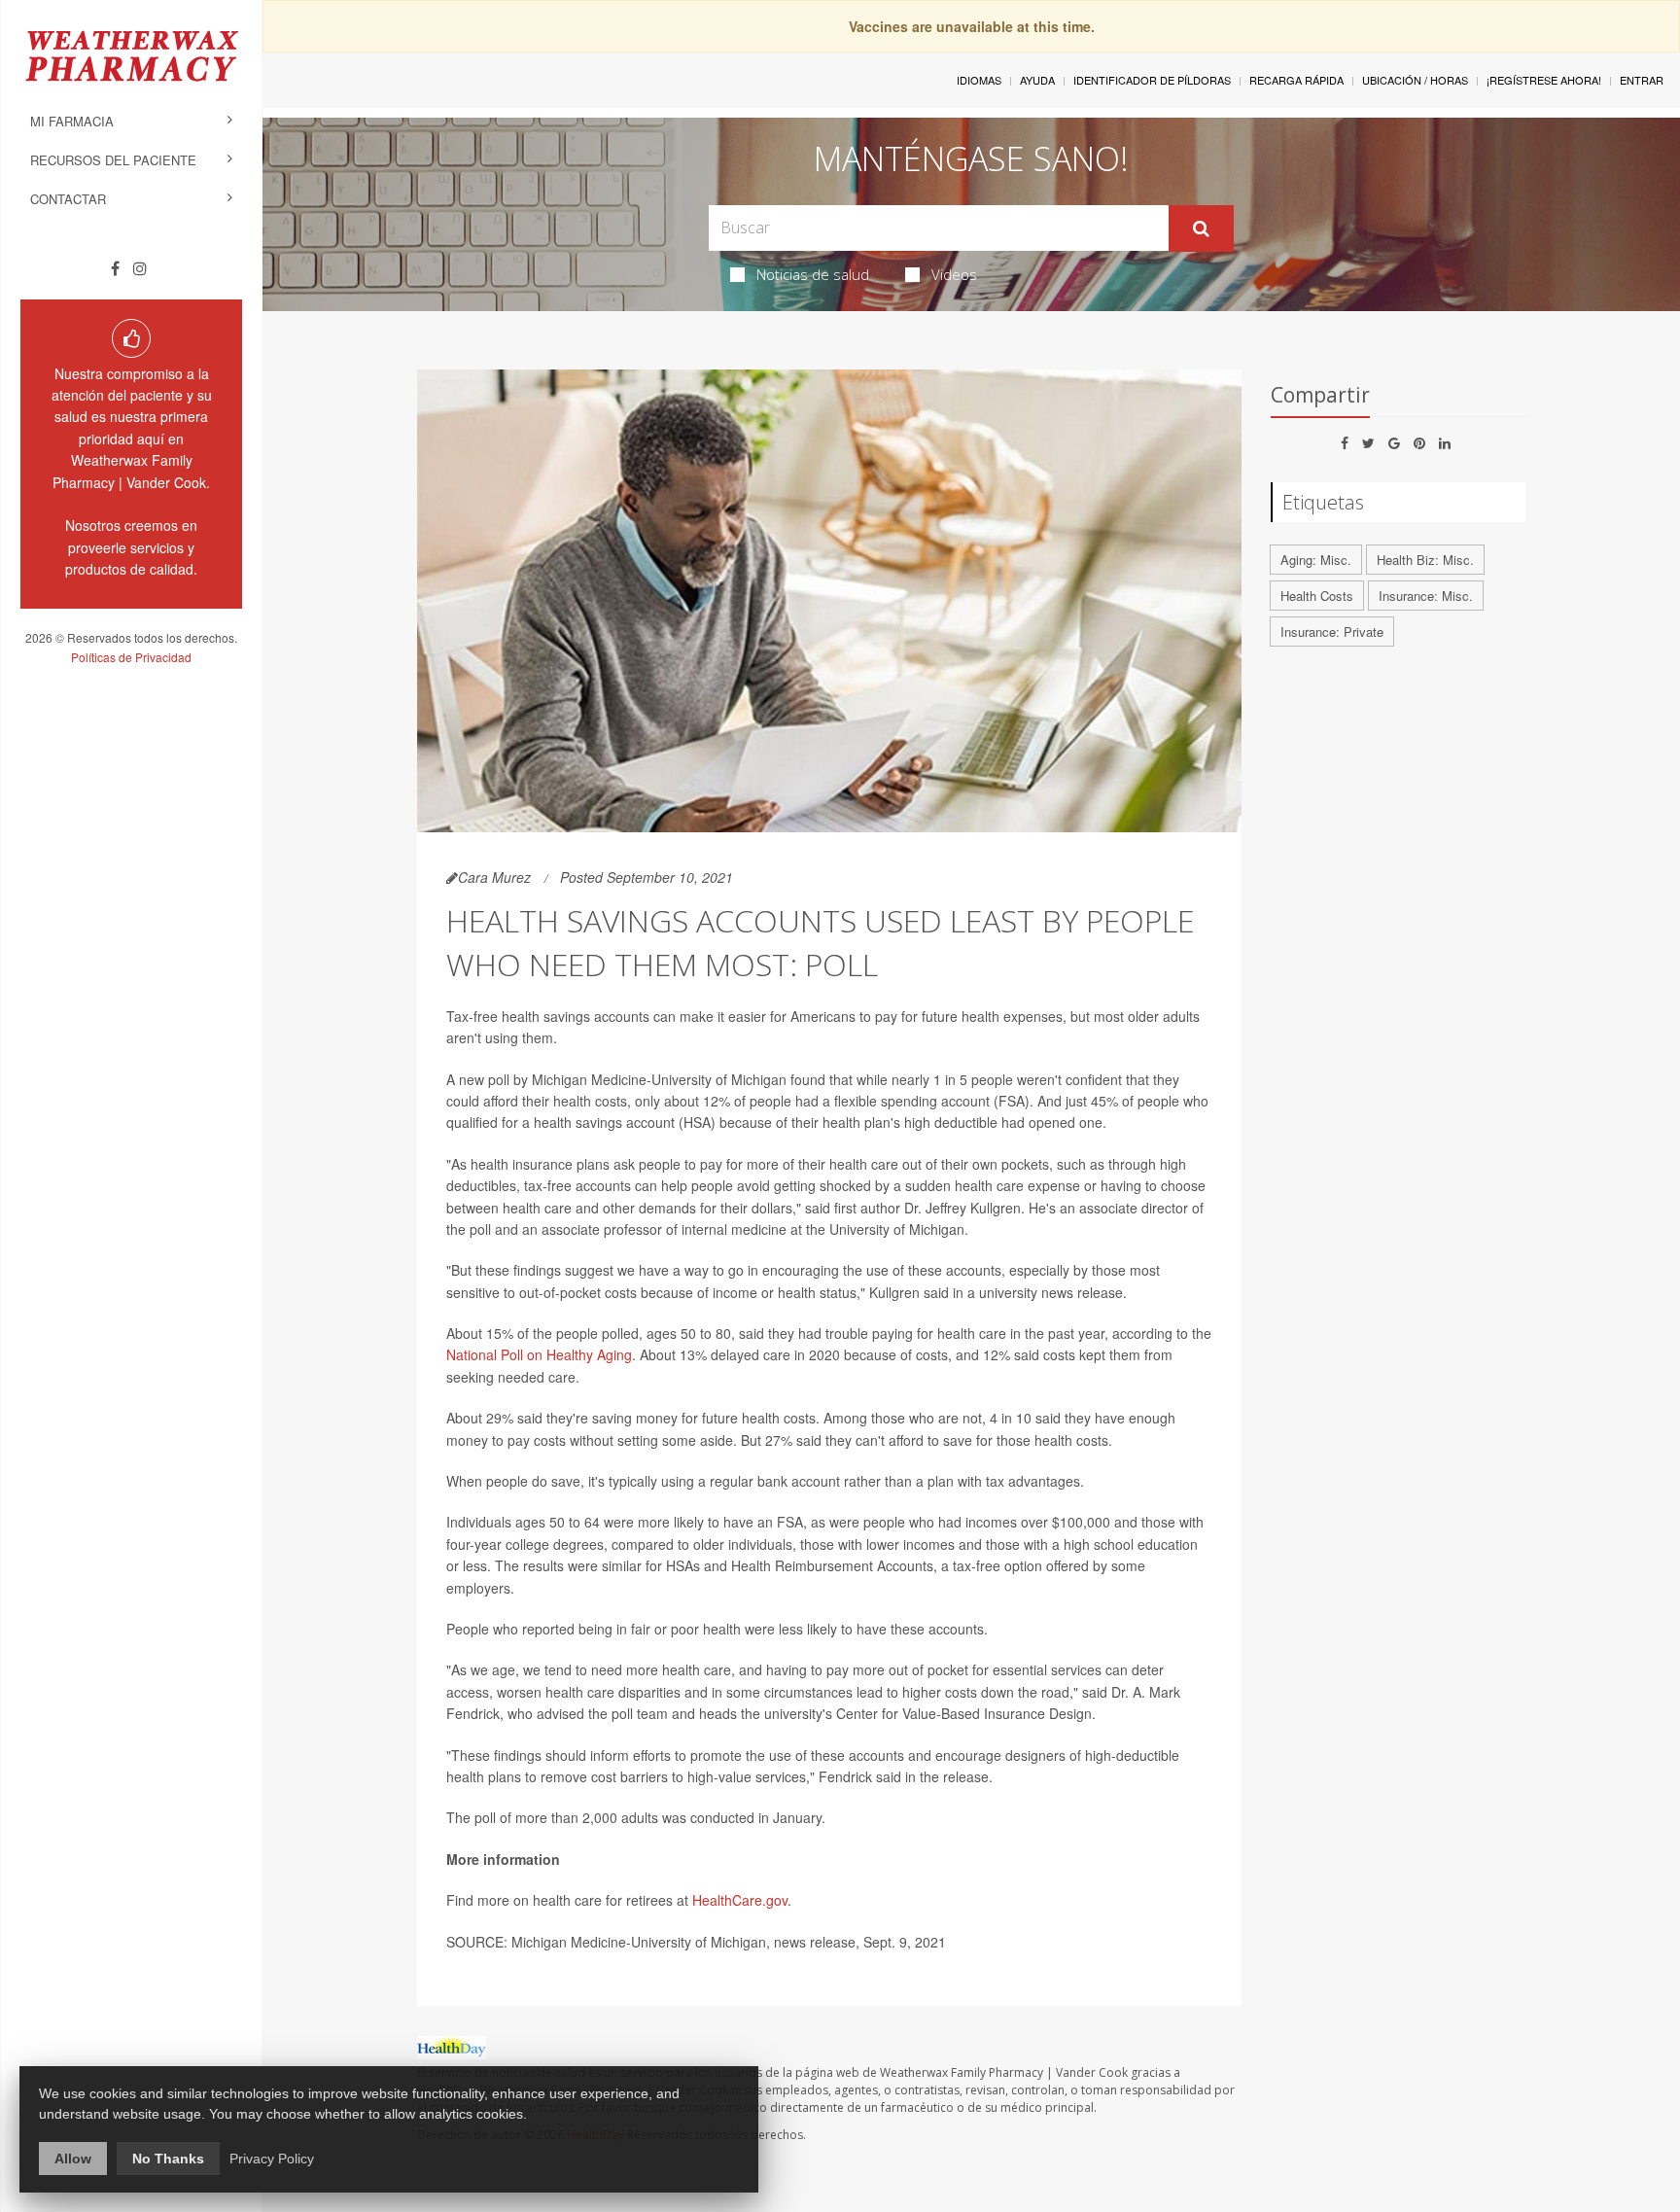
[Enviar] (1201, 228)
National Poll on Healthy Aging (539, 1354)
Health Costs (1317, 596)
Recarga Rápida (1296, 80)
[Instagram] (140, 268)
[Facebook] (115, 268)
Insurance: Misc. (1426, 596)
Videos (954, 274)
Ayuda (1037, 80)
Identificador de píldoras (1152, 80)
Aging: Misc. (1316, 560)
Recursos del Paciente (113, 160)
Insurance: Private (1332, 632)
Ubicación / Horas (1415, 80)
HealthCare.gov (740, 1900)
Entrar (1642, 80)
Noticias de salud (813, 274)
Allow (73, 2159)
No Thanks (168, 2159)
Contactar (68, 199)
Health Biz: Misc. (1425, 560)
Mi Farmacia (72, 121)
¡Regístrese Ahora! (1544, 80)
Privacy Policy (272, 2159)
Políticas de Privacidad (131, 657)
